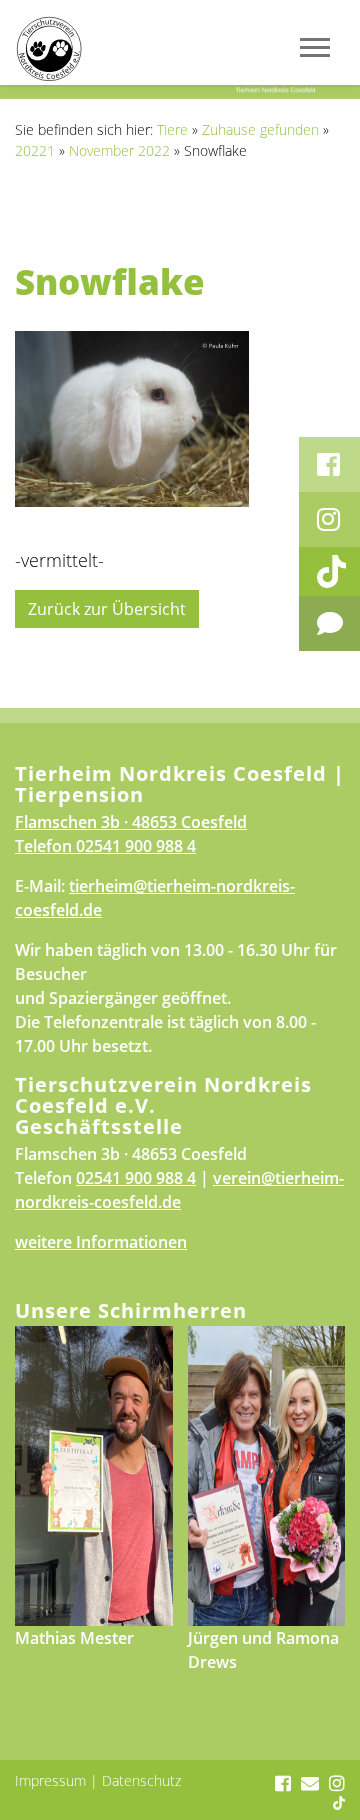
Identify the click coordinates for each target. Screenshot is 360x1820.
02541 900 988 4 (136, 846)
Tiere (172, 129)
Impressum (50, 1780)
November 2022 (119, 150)
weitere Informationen (101, 1242)
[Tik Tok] (329, 571)
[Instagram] (329, 519)
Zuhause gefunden (260, 129)
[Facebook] (329, 464)
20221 (35, 150)
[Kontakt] (329, 623)
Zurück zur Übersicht (107, 609)
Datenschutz (141, 1780)
